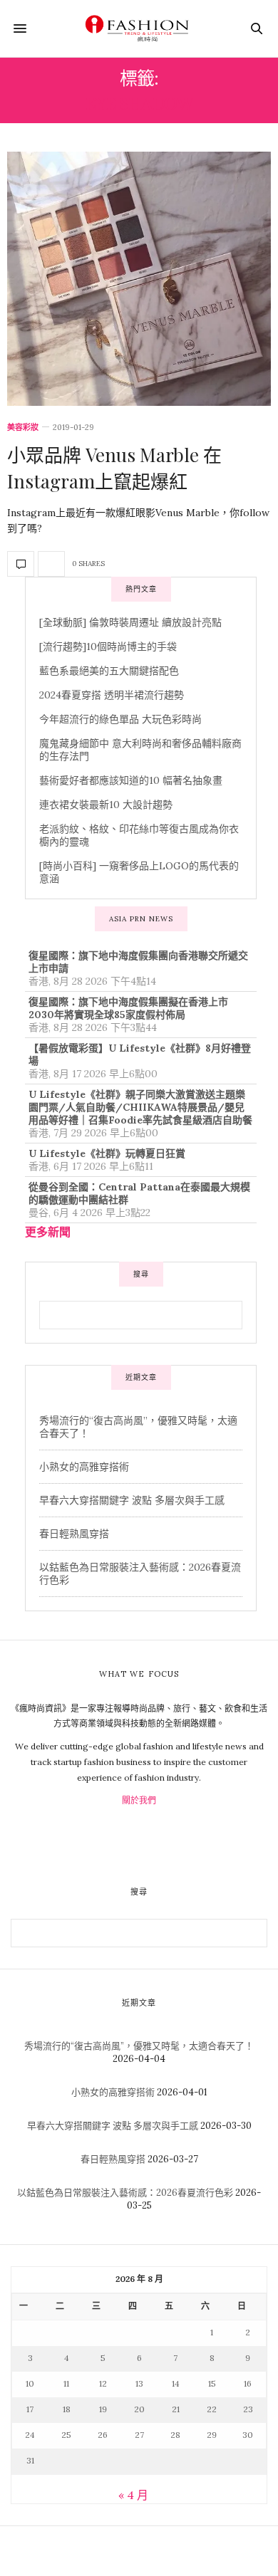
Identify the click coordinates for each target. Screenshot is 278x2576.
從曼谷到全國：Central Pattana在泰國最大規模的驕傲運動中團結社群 (139, 1193)
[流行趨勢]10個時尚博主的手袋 (108, 646)
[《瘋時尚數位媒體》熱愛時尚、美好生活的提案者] (139, 28)
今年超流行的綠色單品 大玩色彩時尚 (120, 719)
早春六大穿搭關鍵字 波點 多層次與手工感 (132, 1500)
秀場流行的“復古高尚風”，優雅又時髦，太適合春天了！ (139, 2046)
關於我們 (139, 1800)
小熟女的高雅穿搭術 (84, 1467)
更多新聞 (48, 1232)
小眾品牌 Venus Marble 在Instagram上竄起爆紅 (114, 467)
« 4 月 (133, 2495)
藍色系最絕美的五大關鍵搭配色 (109, 671)
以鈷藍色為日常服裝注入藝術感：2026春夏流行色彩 (125, 2193)
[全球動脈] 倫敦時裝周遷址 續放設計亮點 (130, 622)
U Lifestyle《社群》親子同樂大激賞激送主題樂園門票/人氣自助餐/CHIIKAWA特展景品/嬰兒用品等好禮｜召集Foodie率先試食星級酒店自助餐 (140, 1107)
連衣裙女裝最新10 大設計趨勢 (106, 805)
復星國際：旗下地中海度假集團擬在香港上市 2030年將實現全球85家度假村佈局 (128, 1008)
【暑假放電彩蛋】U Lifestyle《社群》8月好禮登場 (140, 1054)
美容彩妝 (23, 428)
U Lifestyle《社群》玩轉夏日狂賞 (107, 1153)
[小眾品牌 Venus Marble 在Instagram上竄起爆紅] (139, 279)
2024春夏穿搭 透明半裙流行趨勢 (112, 695)
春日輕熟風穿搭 (74, 1534)
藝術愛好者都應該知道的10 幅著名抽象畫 (131, 780)
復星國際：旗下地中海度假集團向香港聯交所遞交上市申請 (138, 962)
